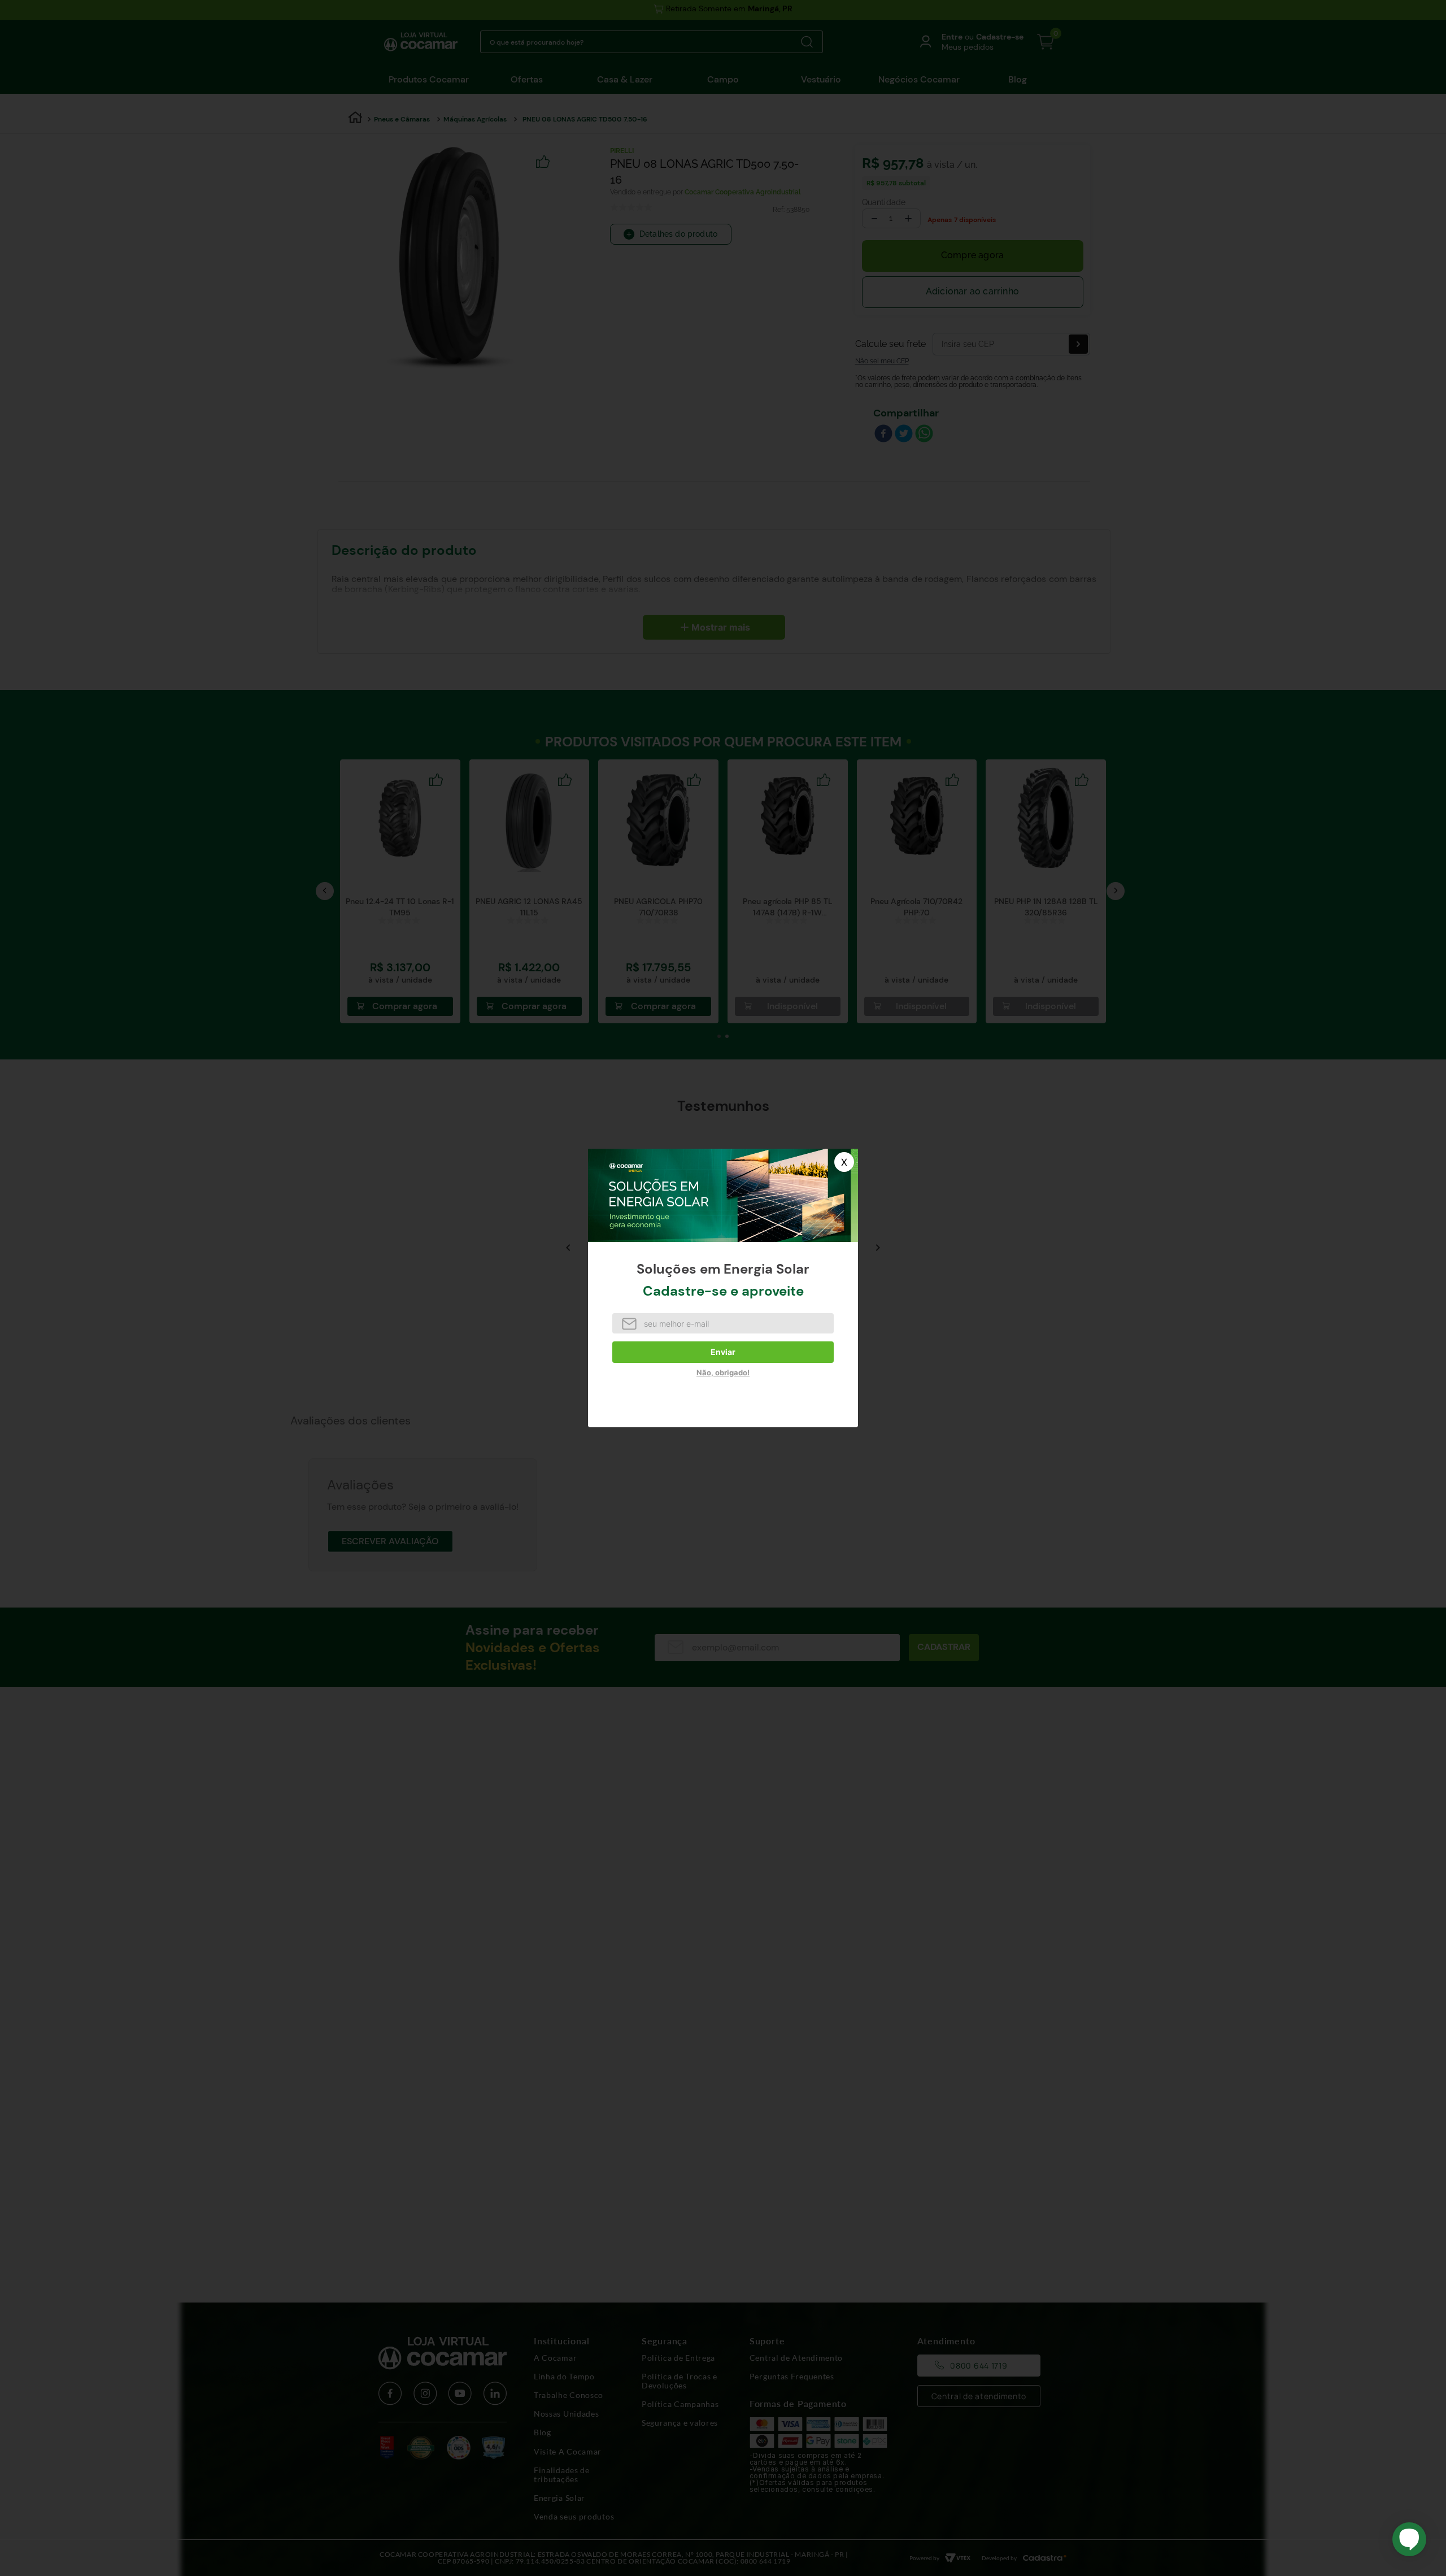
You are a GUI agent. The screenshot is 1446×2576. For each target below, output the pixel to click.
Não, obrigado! (723, 1372)
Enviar (723, 1352)
